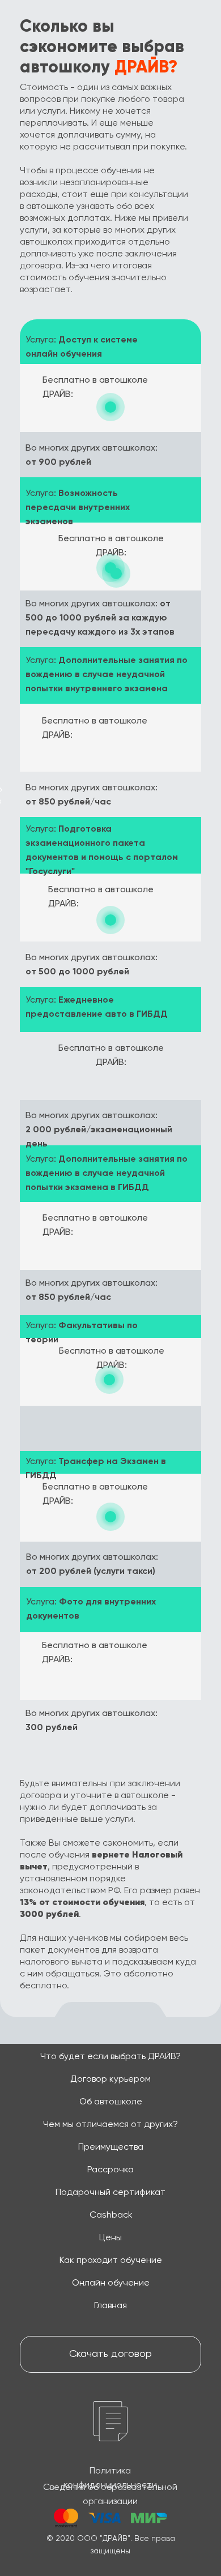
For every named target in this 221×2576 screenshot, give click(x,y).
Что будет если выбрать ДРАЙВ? (110, 2057)
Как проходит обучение (111, 2261)
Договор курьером (110, 2079)
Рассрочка (110, 2170)
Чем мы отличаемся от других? (110, 2125)
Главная (110, 2306)
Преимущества (111, 2147)
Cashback (111, 2215)
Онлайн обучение (111, 2283)
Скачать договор (110, 2354)
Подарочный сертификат (110, 2193)
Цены (110, 2238)
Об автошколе (111, 2102)
